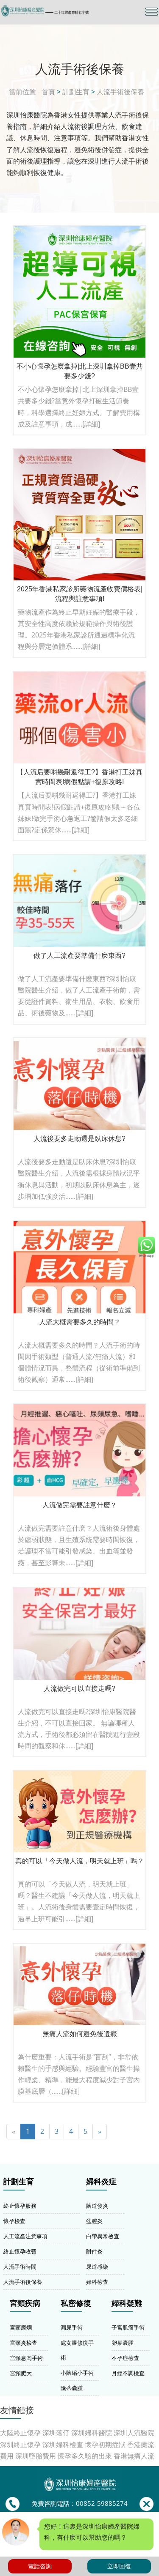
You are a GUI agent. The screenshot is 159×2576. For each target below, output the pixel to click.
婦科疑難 (127, 2303)
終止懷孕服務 (20, 2206)
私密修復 (76, 2303)
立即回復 (119, 2566)
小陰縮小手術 (77, 2373)
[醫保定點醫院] (56, 11)
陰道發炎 (97, 2206)
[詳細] (91, 424)
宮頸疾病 (25, 2303)
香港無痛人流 (134, 2456)
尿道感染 (97, 2267)
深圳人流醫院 (134, 2433)
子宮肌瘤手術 (128, 2327)
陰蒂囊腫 (72, 2388)
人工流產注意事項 (25, 2236)
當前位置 (22, 92)
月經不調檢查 (128, 2373)
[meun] (152, 12)
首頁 (48, 92)
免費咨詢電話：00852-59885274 (79, 2504)
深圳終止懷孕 (20, 2445)
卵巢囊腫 (123, 2343)
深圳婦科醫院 (92, 2433)
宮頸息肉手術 (26, 2358)
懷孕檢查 (14, 2221)
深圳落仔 (56, 2433)
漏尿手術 (72, 2327)
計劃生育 (76, 92)
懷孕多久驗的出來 (85, 2456)
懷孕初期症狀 (105, 2445)
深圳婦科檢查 (63, 2445)
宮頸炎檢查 (24, 2343)
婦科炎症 (101, 2182)
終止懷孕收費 (20, 2251)
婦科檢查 (97, 2282)
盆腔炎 (94, 2221)
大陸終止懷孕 (20, 2433)
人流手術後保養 (120, 92)
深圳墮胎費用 (36, 2456)
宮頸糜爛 (21, 2327)
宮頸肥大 (21, 2373)
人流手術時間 (20, 2267)
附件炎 (94, 2251)
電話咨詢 (40, 2566)
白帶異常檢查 (103, 2236)
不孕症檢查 (125, 2358)
